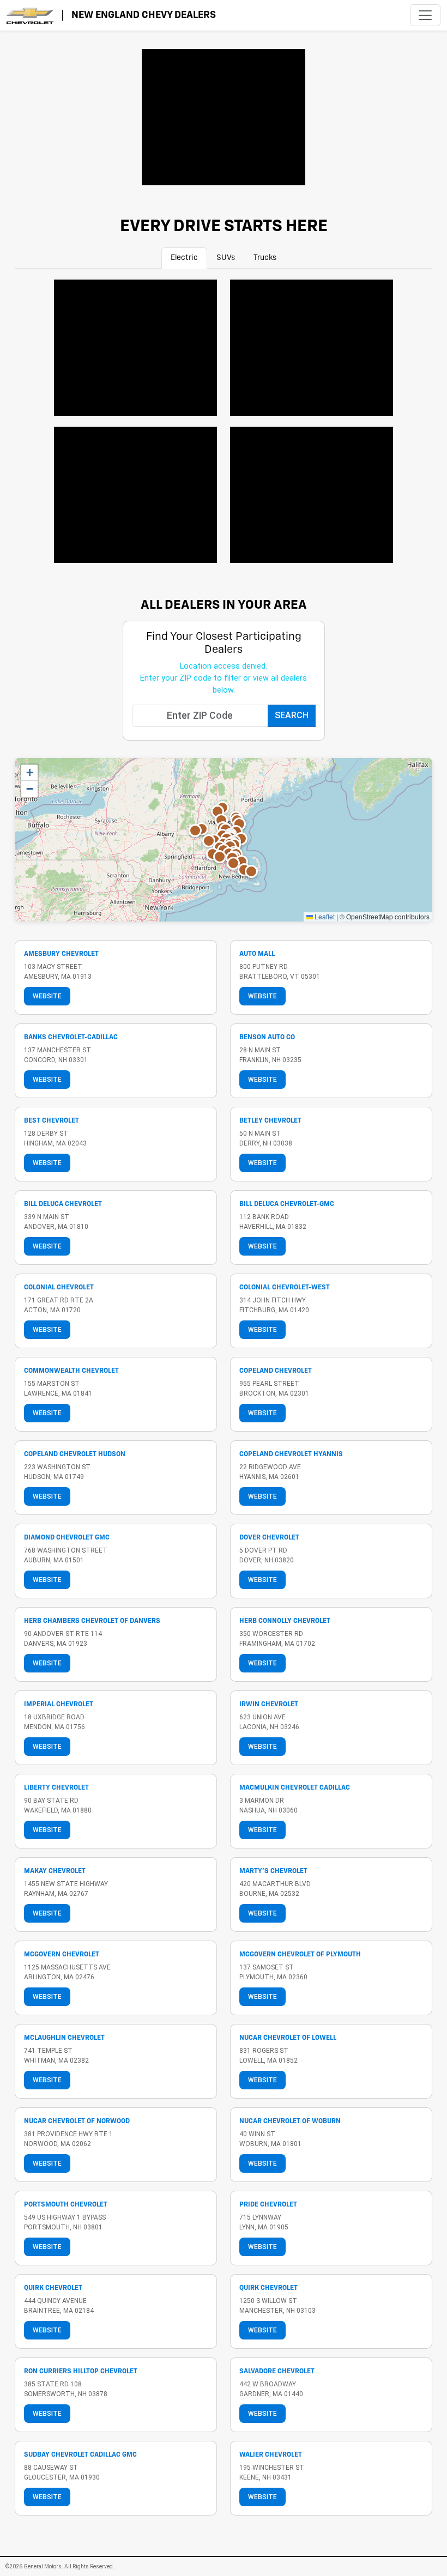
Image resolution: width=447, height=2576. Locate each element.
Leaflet (324, 916)
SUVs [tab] (226, 258)
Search (292, 715)
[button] (195, 831)
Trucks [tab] (265, 258)
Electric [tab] (184, 258)
